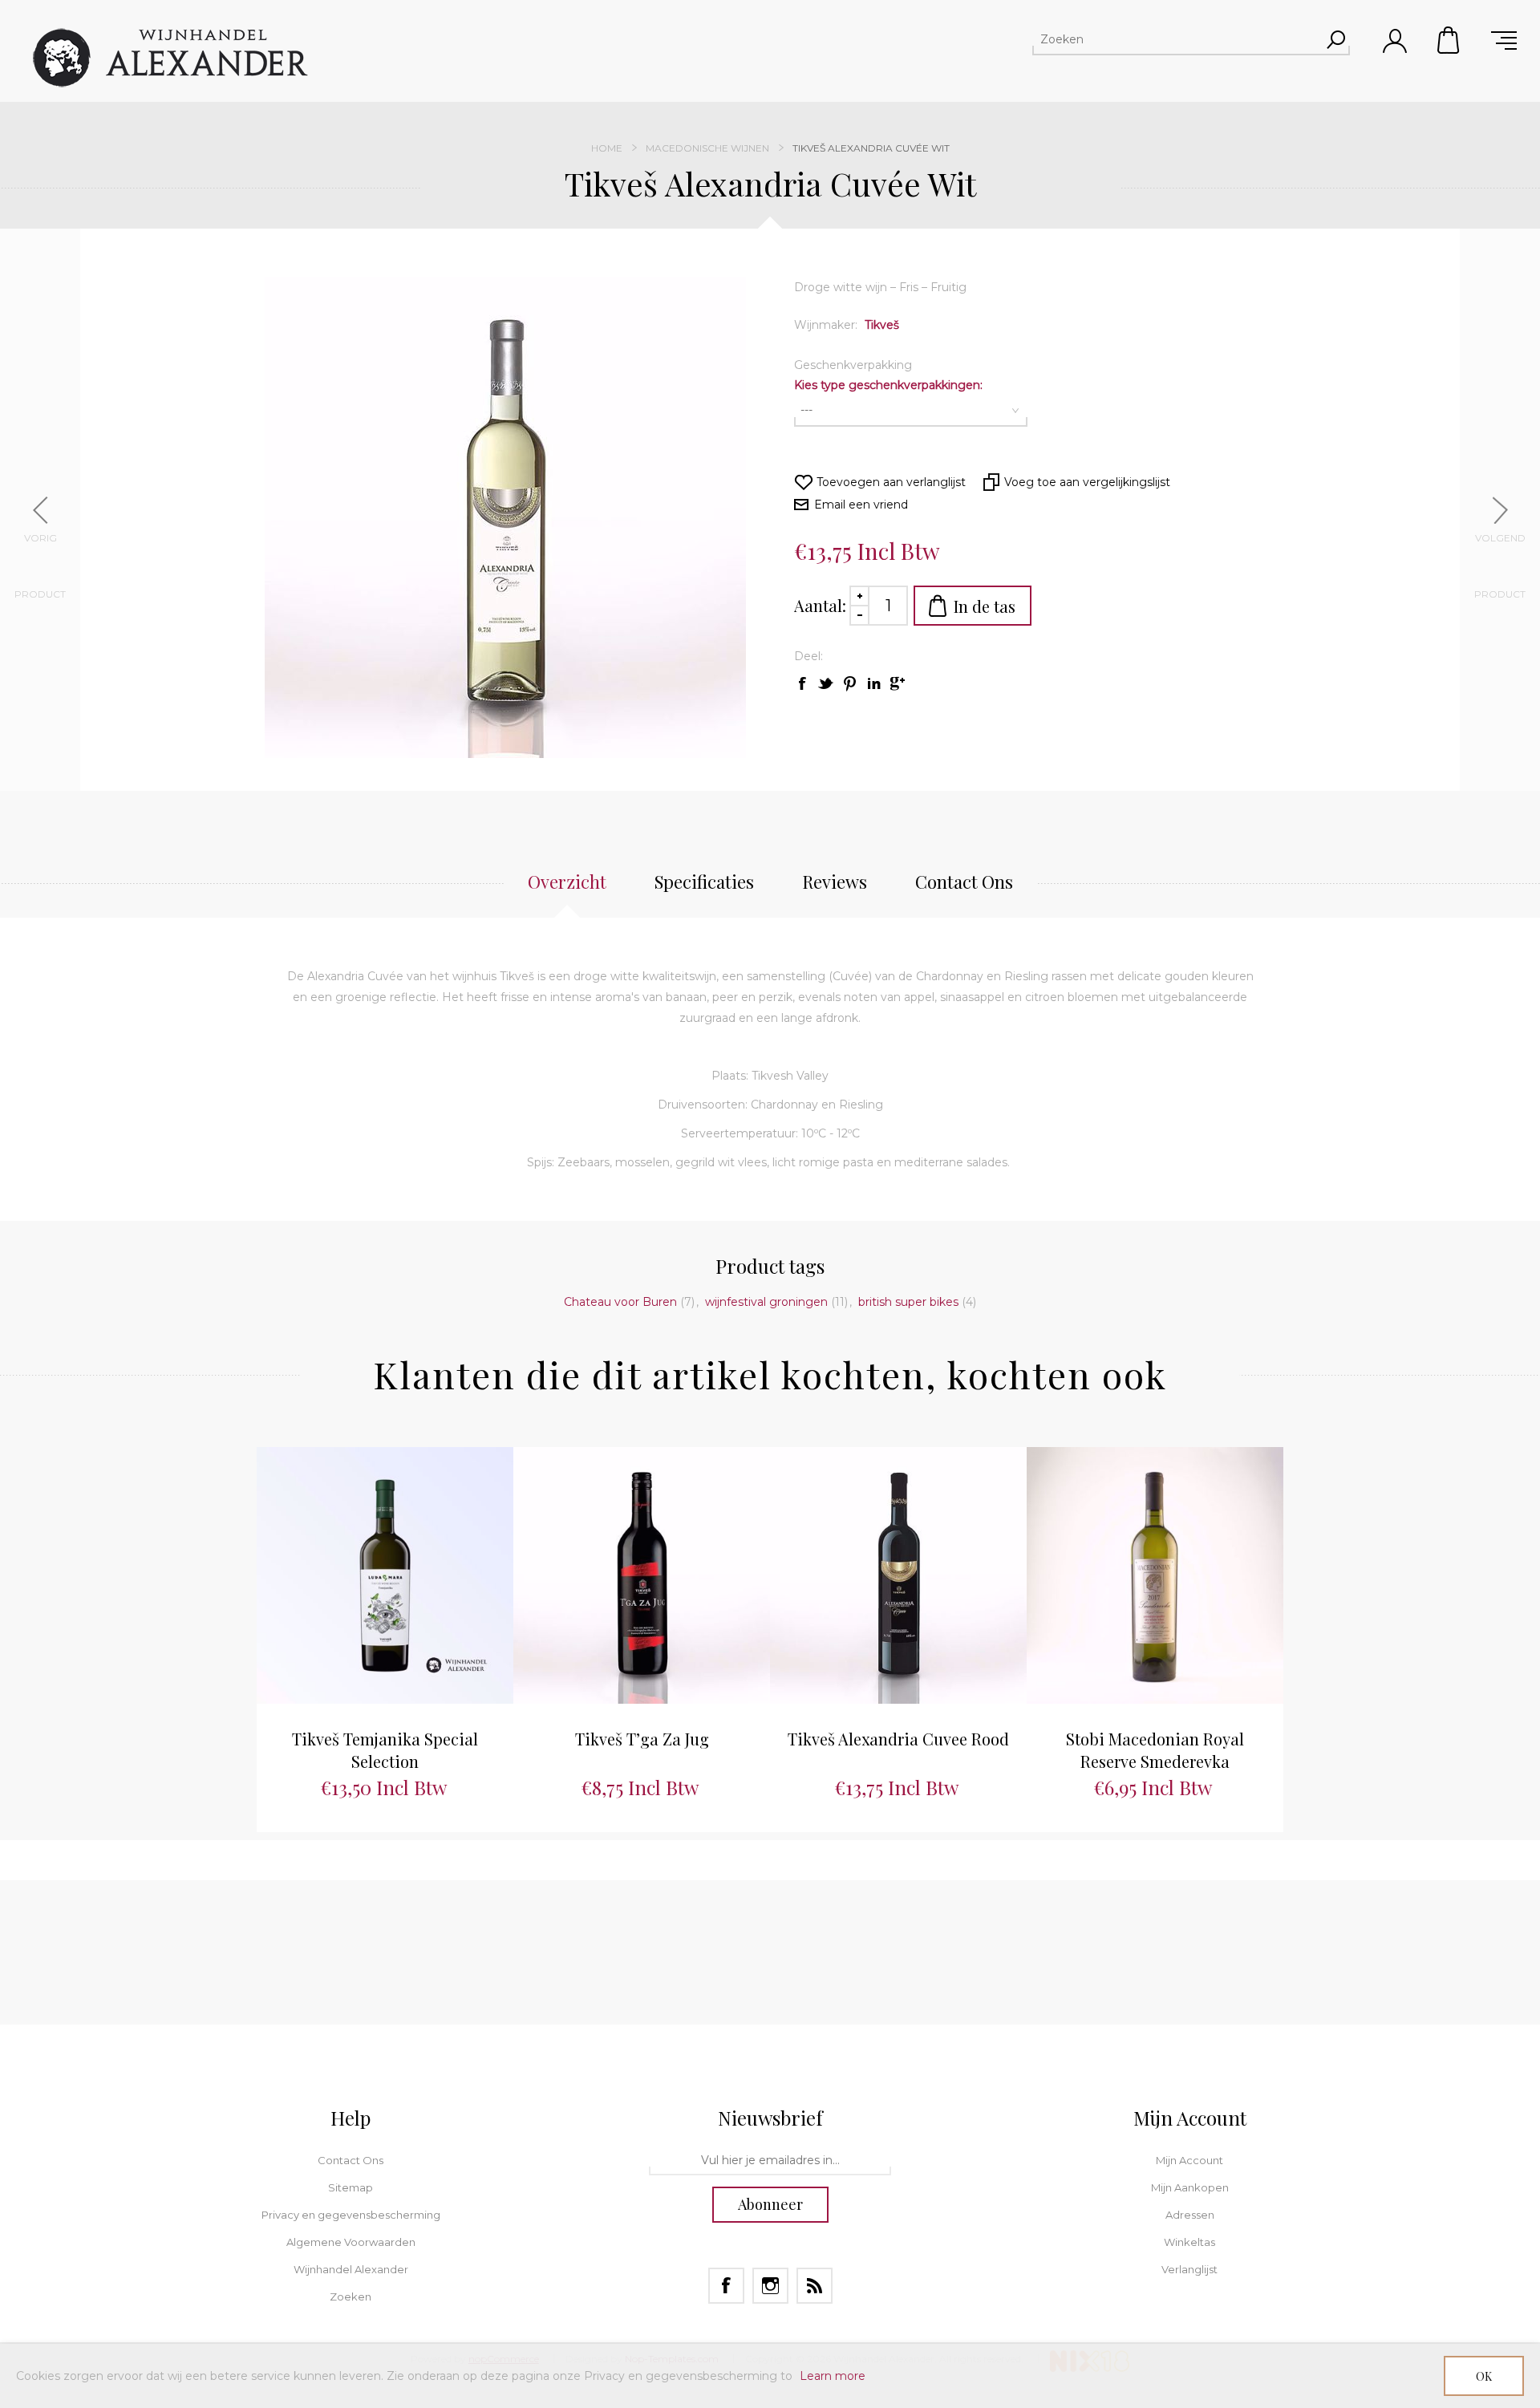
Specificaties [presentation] (704, 882)
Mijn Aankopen (1190, 2187)
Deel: (808, 656)
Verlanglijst (1189, 2269)
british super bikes (908, 1302)
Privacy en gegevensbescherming (351, 2215)
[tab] (567, 890)
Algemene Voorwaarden (351, 2242)
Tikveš (882, 325)
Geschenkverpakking (853, 365)
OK (1484, 2376)
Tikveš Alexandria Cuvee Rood (898, 1739)
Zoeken (351, 2297)
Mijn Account (1189, 2160)
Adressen (1190, 2215)
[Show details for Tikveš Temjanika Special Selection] (385, 1575)
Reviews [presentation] (835, 882)
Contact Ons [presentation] (964, 882)
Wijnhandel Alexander (351, 2269)
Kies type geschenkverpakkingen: (888, 385)
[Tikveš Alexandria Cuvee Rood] (898, 1575)
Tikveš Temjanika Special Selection (385, 1750)
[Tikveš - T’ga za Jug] (642, 1575)
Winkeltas (1449, 40)
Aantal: (820, 605)
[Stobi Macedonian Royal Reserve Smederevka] (1155, 1575)
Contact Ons (351, 2160)
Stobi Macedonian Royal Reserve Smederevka (1155, 1750)
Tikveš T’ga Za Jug (642, 1739)
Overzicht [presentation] (567, 882)
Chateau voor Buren (620, 1302)
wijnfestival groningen (766, 1302)
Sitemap (351, 2187)
